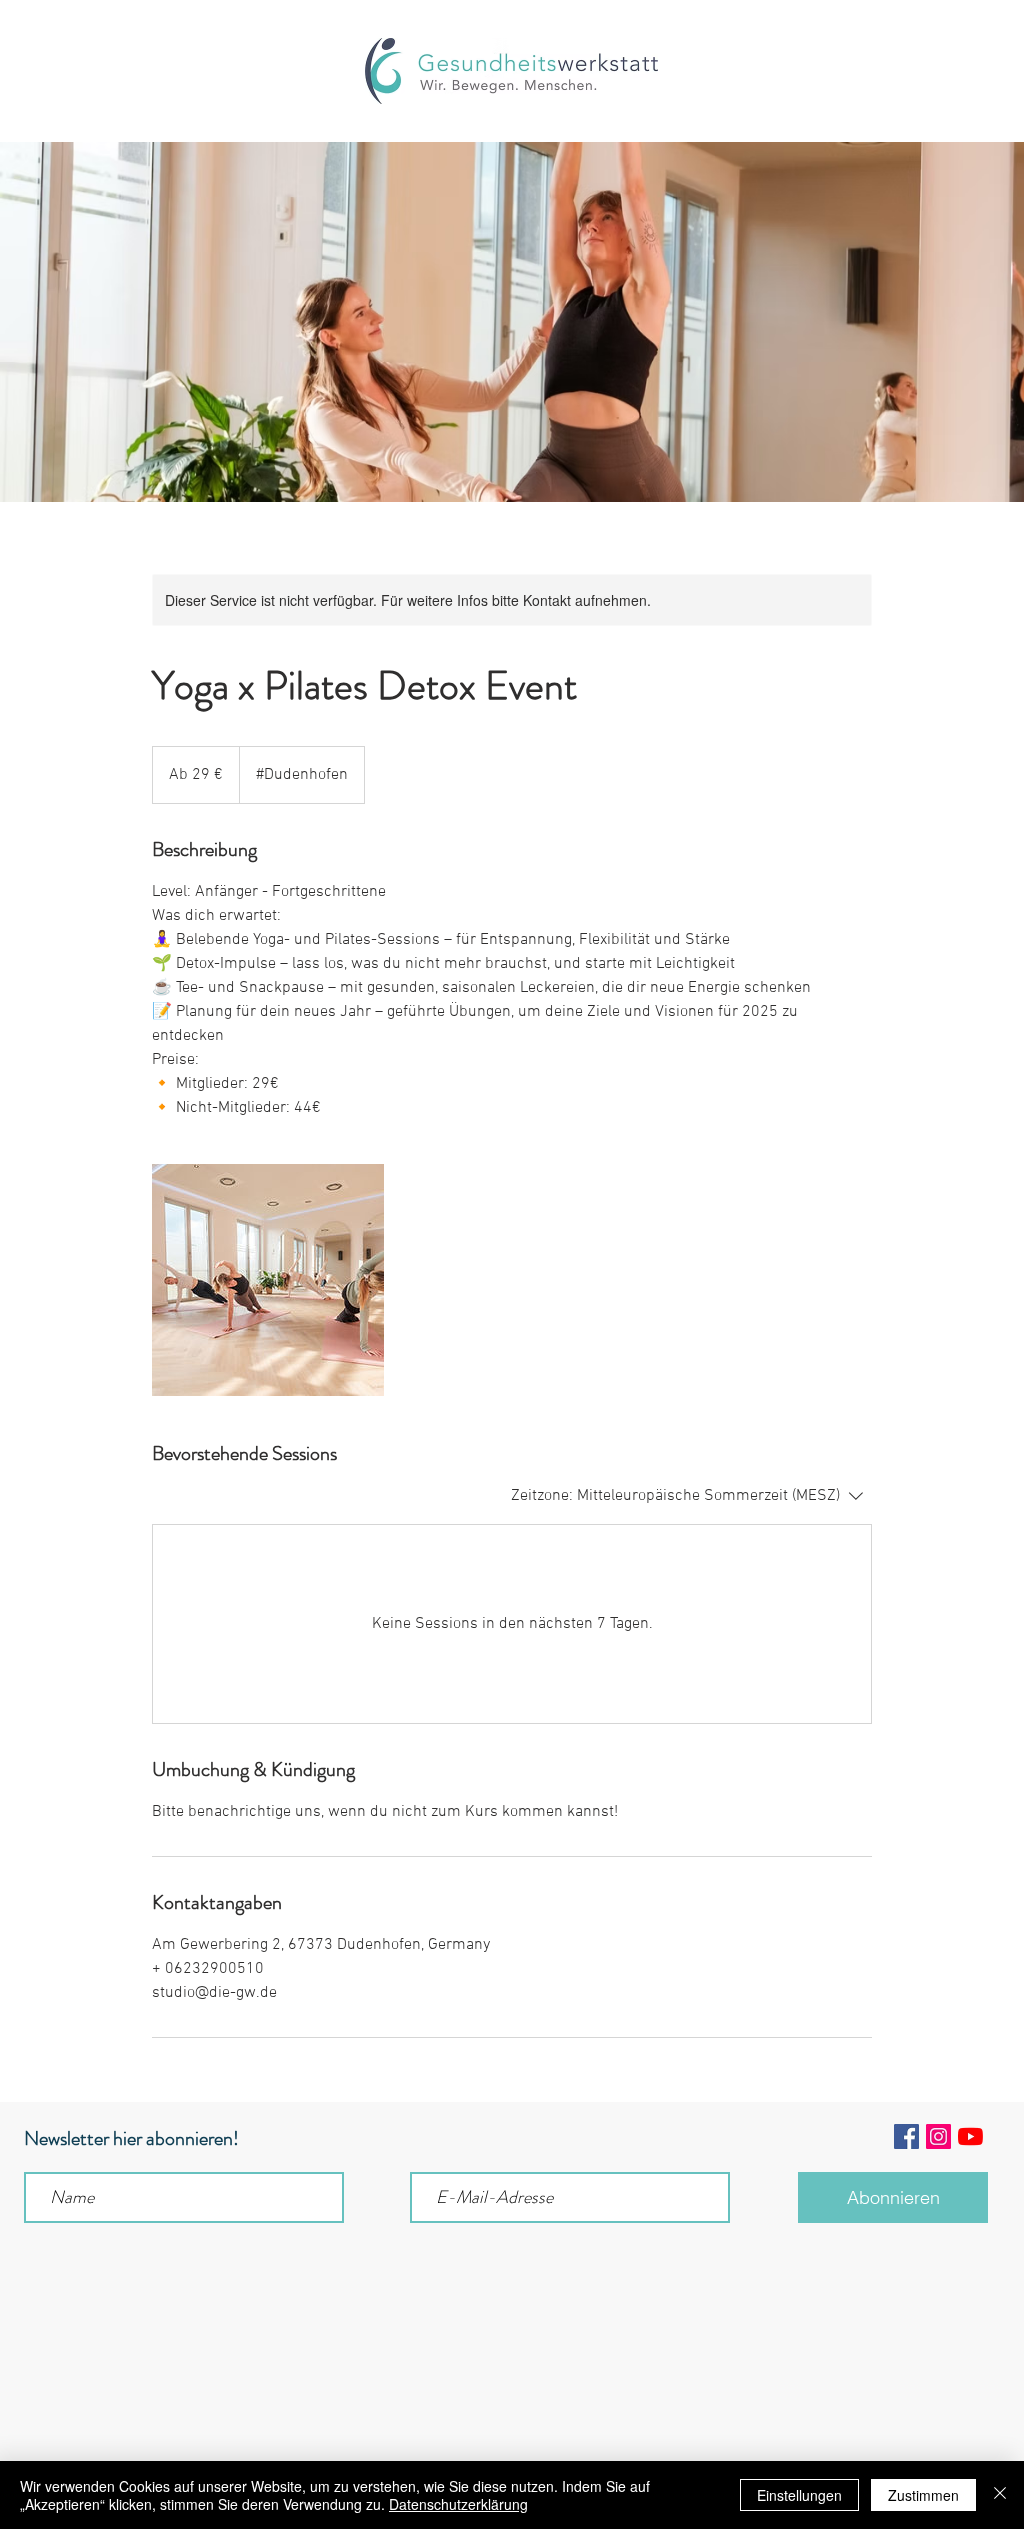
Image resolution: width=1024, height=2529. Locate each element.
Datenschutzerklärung (458, 2504)
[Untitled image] (268, 1280)
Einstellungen (799, 2495)
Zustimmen (923, 2495)
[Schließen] (1000, 2495)
